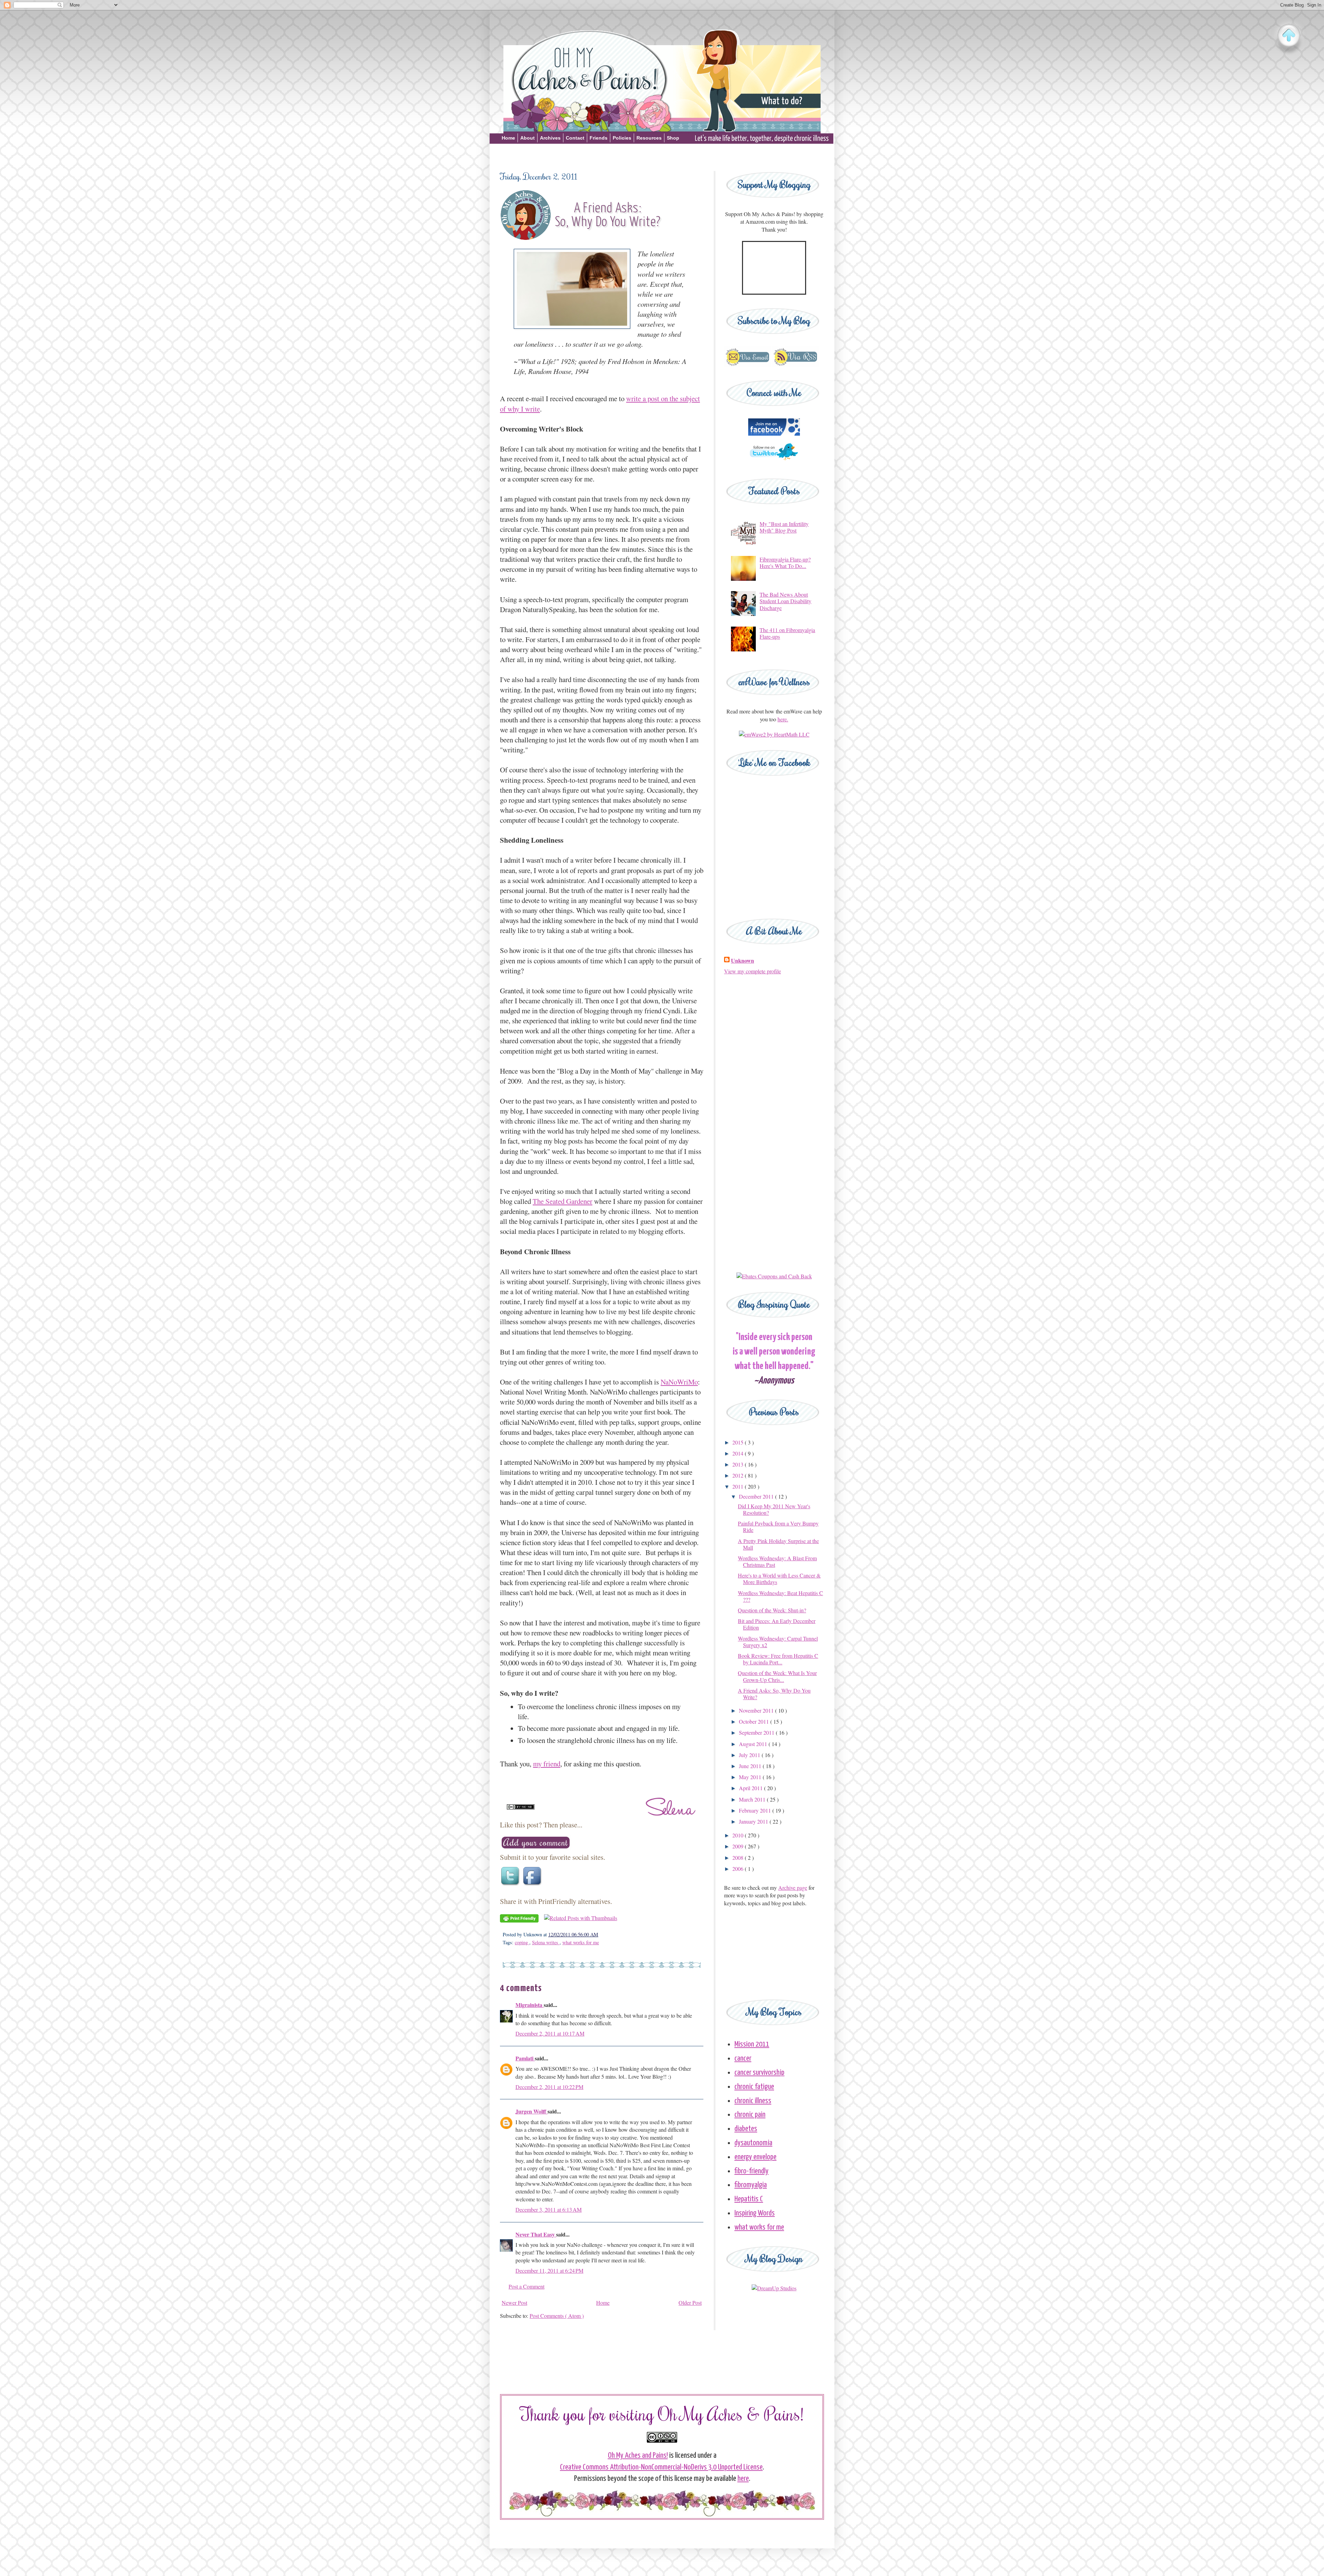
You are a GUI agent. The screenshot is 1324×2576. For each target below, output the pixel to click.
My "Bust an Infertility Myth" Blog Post (784, 527)
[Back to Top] (1289, 36)
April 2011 (751, 1788)
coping (522, 1942)
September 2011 (757, 1732)
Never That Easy (536, 2234)
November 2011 (757, 1710)
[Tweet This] (511, 1885)
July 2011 (750, 1755)
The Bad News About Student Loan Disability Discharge (785, 601)
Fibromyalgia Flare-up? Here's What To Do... (785, 562)
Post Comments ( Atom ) (557, 2316)
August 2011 (754, 1744)
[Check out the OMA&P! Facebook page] (774, 433)
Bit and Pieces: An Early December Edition (777, 1624)
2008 (739, 1858)
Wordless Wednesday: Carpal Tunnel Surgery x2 (778, 1642)
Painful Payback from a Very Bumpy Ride (778, 1527)
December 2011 (757, 1496)
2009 (739, 1846)
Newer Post (514, 2303)
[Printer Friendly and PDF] (519, 1920)
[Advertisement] (662, 156)
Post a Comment (526, 2286)
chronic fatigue (754, 2087)
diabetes (746, 2129)
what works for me (581, 1942)
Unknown (743, 961)
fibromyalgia (751, 2185)
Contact (575, 138)
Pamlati (525, 2058)
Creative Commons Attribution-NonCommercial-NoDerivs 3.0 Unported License (661, 2467)
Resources (649, 138)
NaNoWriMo (679, 1382)
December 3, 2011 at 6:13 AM (549, 2209)
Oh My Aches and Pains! (638, 2456)
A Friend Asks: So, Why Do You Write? (774, 1694)
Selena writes (546, 1942)
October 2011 (755, 1721)
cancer (743, 2058)
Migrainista (530, 2005)
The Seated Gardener (563, 1201)
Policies (622, 138)
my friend (547, 1764)
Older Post (690, 2303)
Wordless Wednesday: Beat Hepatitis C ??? (780, 1596)
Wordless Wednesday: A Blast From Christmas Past (777, 1561)
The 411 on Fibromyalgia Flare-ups (787, 633)
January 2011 (754, 1821)
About (528, 138)
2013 (739, 1464)
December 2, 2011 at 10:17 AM (550, 2033)
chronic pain (750, 2115)
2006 (739, 1869)
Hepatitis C (749, 2199)
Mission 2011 (752, 2044)
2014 (739, 1453)
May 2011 (751, 1777)
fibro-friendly (751, 2171)
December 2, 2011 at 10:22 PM (549, 2087)
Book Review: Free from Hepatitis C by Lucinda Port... (778, 1659)
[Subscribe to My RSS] (795, 365)
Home (508, 138)
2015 (739, 1442)
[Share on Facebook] (533, 1885)
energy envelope (755, 2157)
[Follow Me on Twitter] (774, 463)
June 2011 (751, 1766)
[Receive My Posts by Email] (747, 365)
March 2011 (753, 1799)
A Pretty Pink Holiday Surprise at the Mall (778, 1544)
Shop (673, 138)
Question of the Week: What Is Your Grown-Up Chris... (777, 1676)
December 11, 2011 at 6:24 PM (549, 2270)
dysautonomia (753, 2143)
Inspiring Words (755, 2213)
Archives (550, 138)
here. (783, 719)
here (743, 2479)
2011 (739, 1486)
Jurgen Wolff (531, 2111)
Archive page (793, 1888)
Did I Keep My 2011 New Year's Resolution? (774, 1509)
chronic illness (753, 2101)
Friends (599, 138)
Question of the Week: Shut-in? (772, 1610)
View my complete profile (753, 971)
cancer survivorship (759, 2073)
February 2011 (756, 1810)
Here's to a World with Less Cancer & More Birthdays (779, 1579)
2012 (739, 1475)
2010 (739, 1835)
